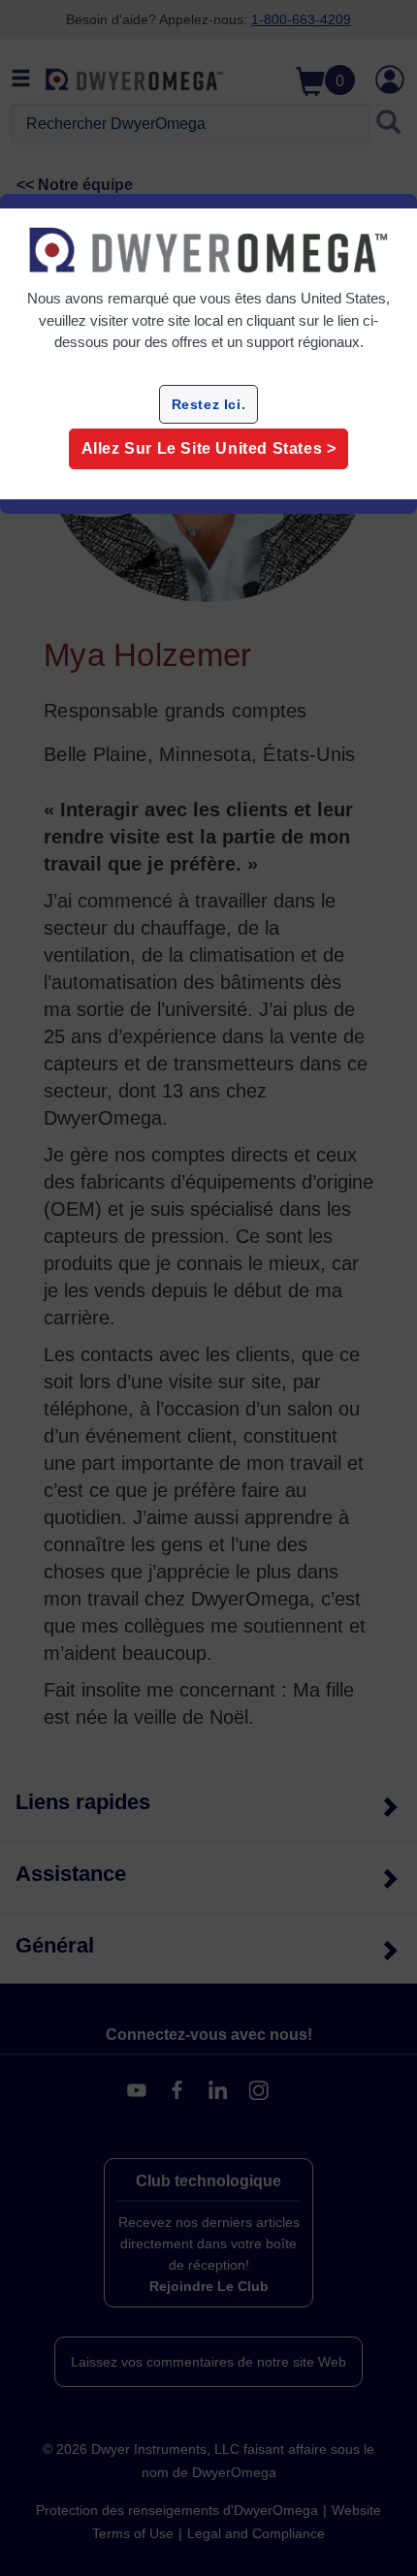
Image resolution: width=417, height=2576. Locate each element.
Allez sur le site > (209, 448)
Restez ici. (209, 404)
